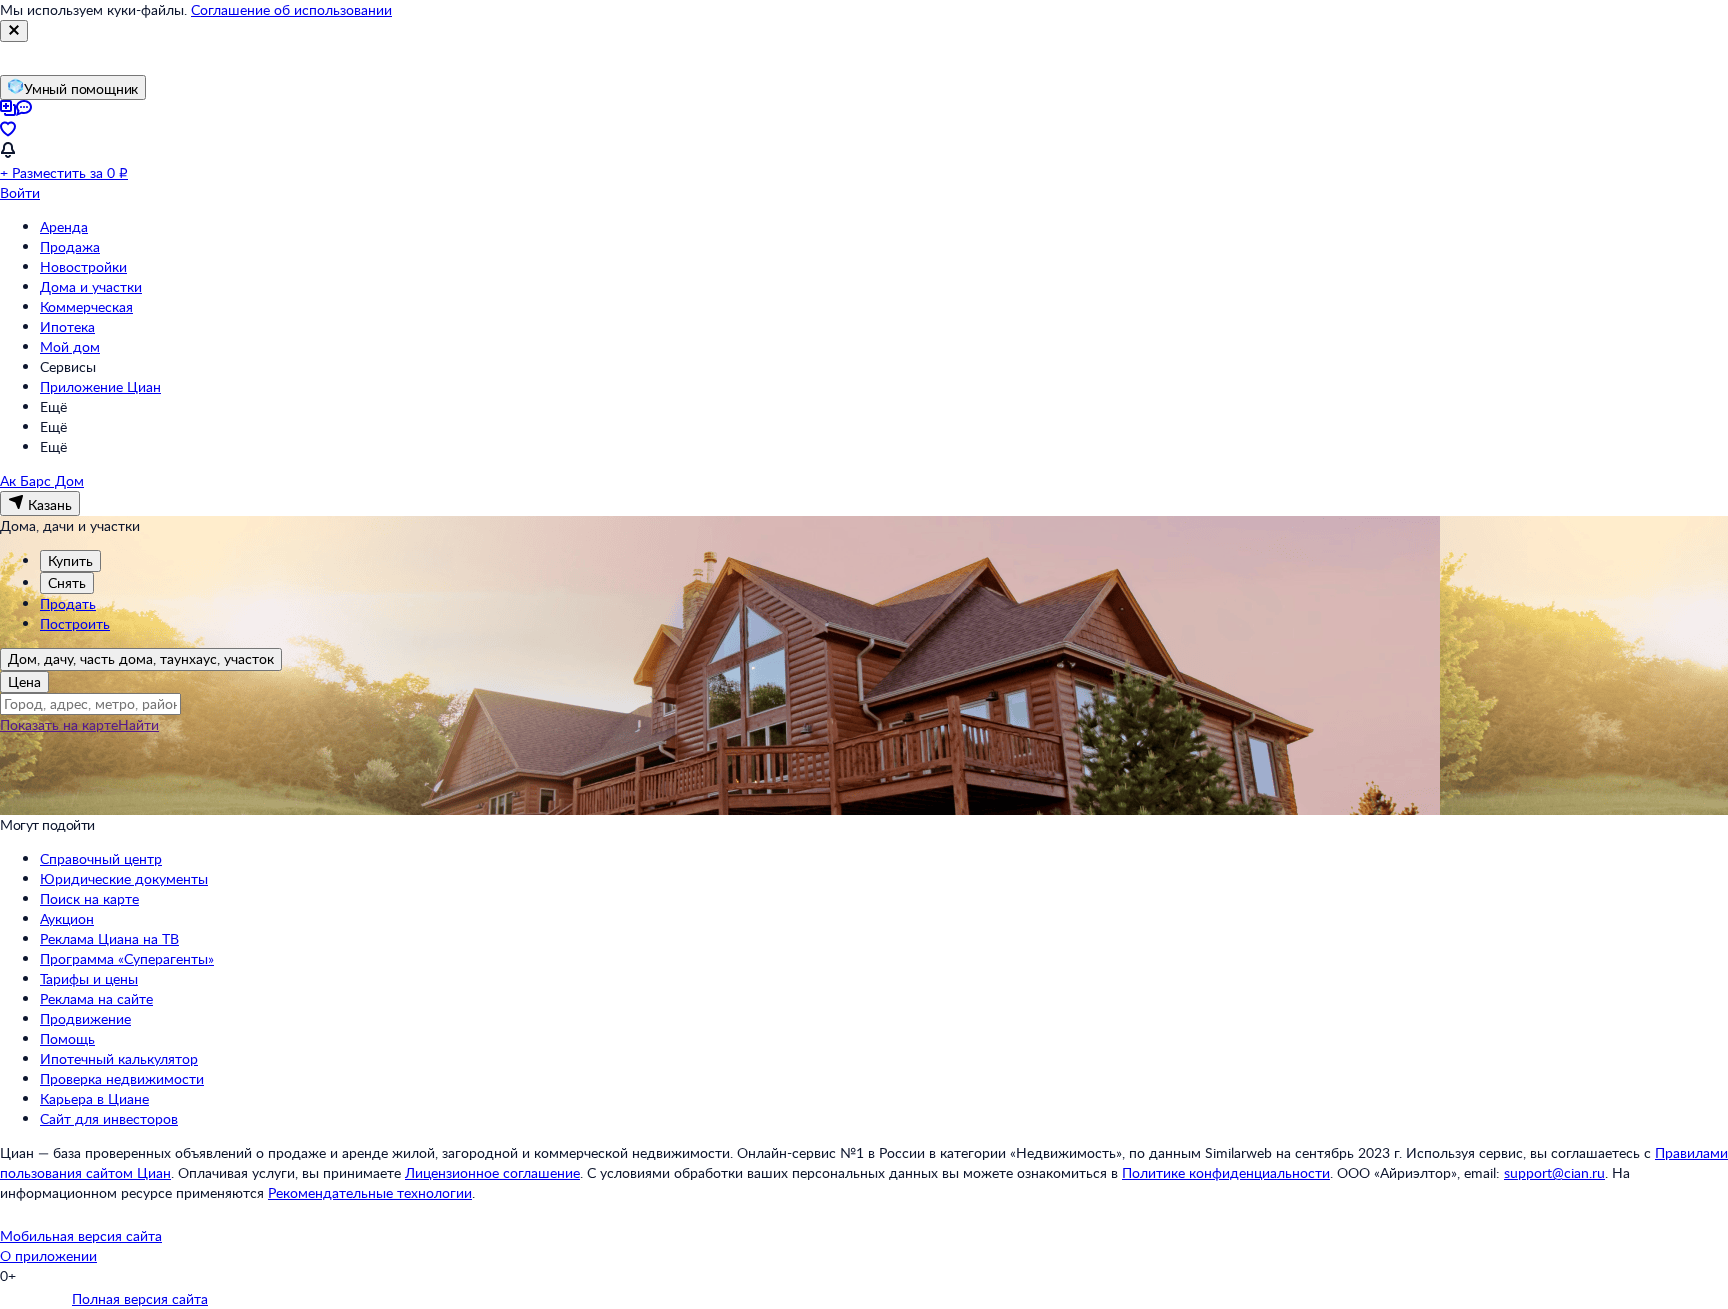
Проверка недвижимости (122, 1078)
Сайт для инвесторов (109, 1118)
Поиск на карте (89, 898)
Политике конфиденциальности (1226, 1172)
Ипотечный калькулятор (119, 1058)
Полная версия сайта (140, 1298)
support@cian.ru (1554, 1172)
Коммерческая (86, 306)
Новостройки (83, 266)
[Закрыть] (14, 31)
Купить (70, 560)
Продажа (70, 246)
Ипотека (67, 326)
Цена (24, 681)
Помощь (67, 1038)
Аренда (64, 226)
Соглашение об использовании (291, 9)
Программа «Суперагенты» (127, 958)
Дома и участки (91, 286)
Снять (67, 582)
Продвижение (85, 1018)
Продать (68, 603)
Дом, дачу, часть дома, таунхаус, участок (141, 658)
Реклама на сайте (96, 998)
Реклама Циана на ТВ (109, 938)
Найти (138, 724)
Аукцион (67, 918)
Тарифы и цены (89, 978)
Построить (75, 623)
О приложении (48, 1255)
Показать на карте (59, 724)
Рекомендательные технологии (370, 1192)
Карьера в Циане (94, 1098)
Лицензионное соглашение (492, 1172)
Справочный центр (101, 858)
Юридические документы (124, 878)
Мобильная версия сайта (81, 1235)
